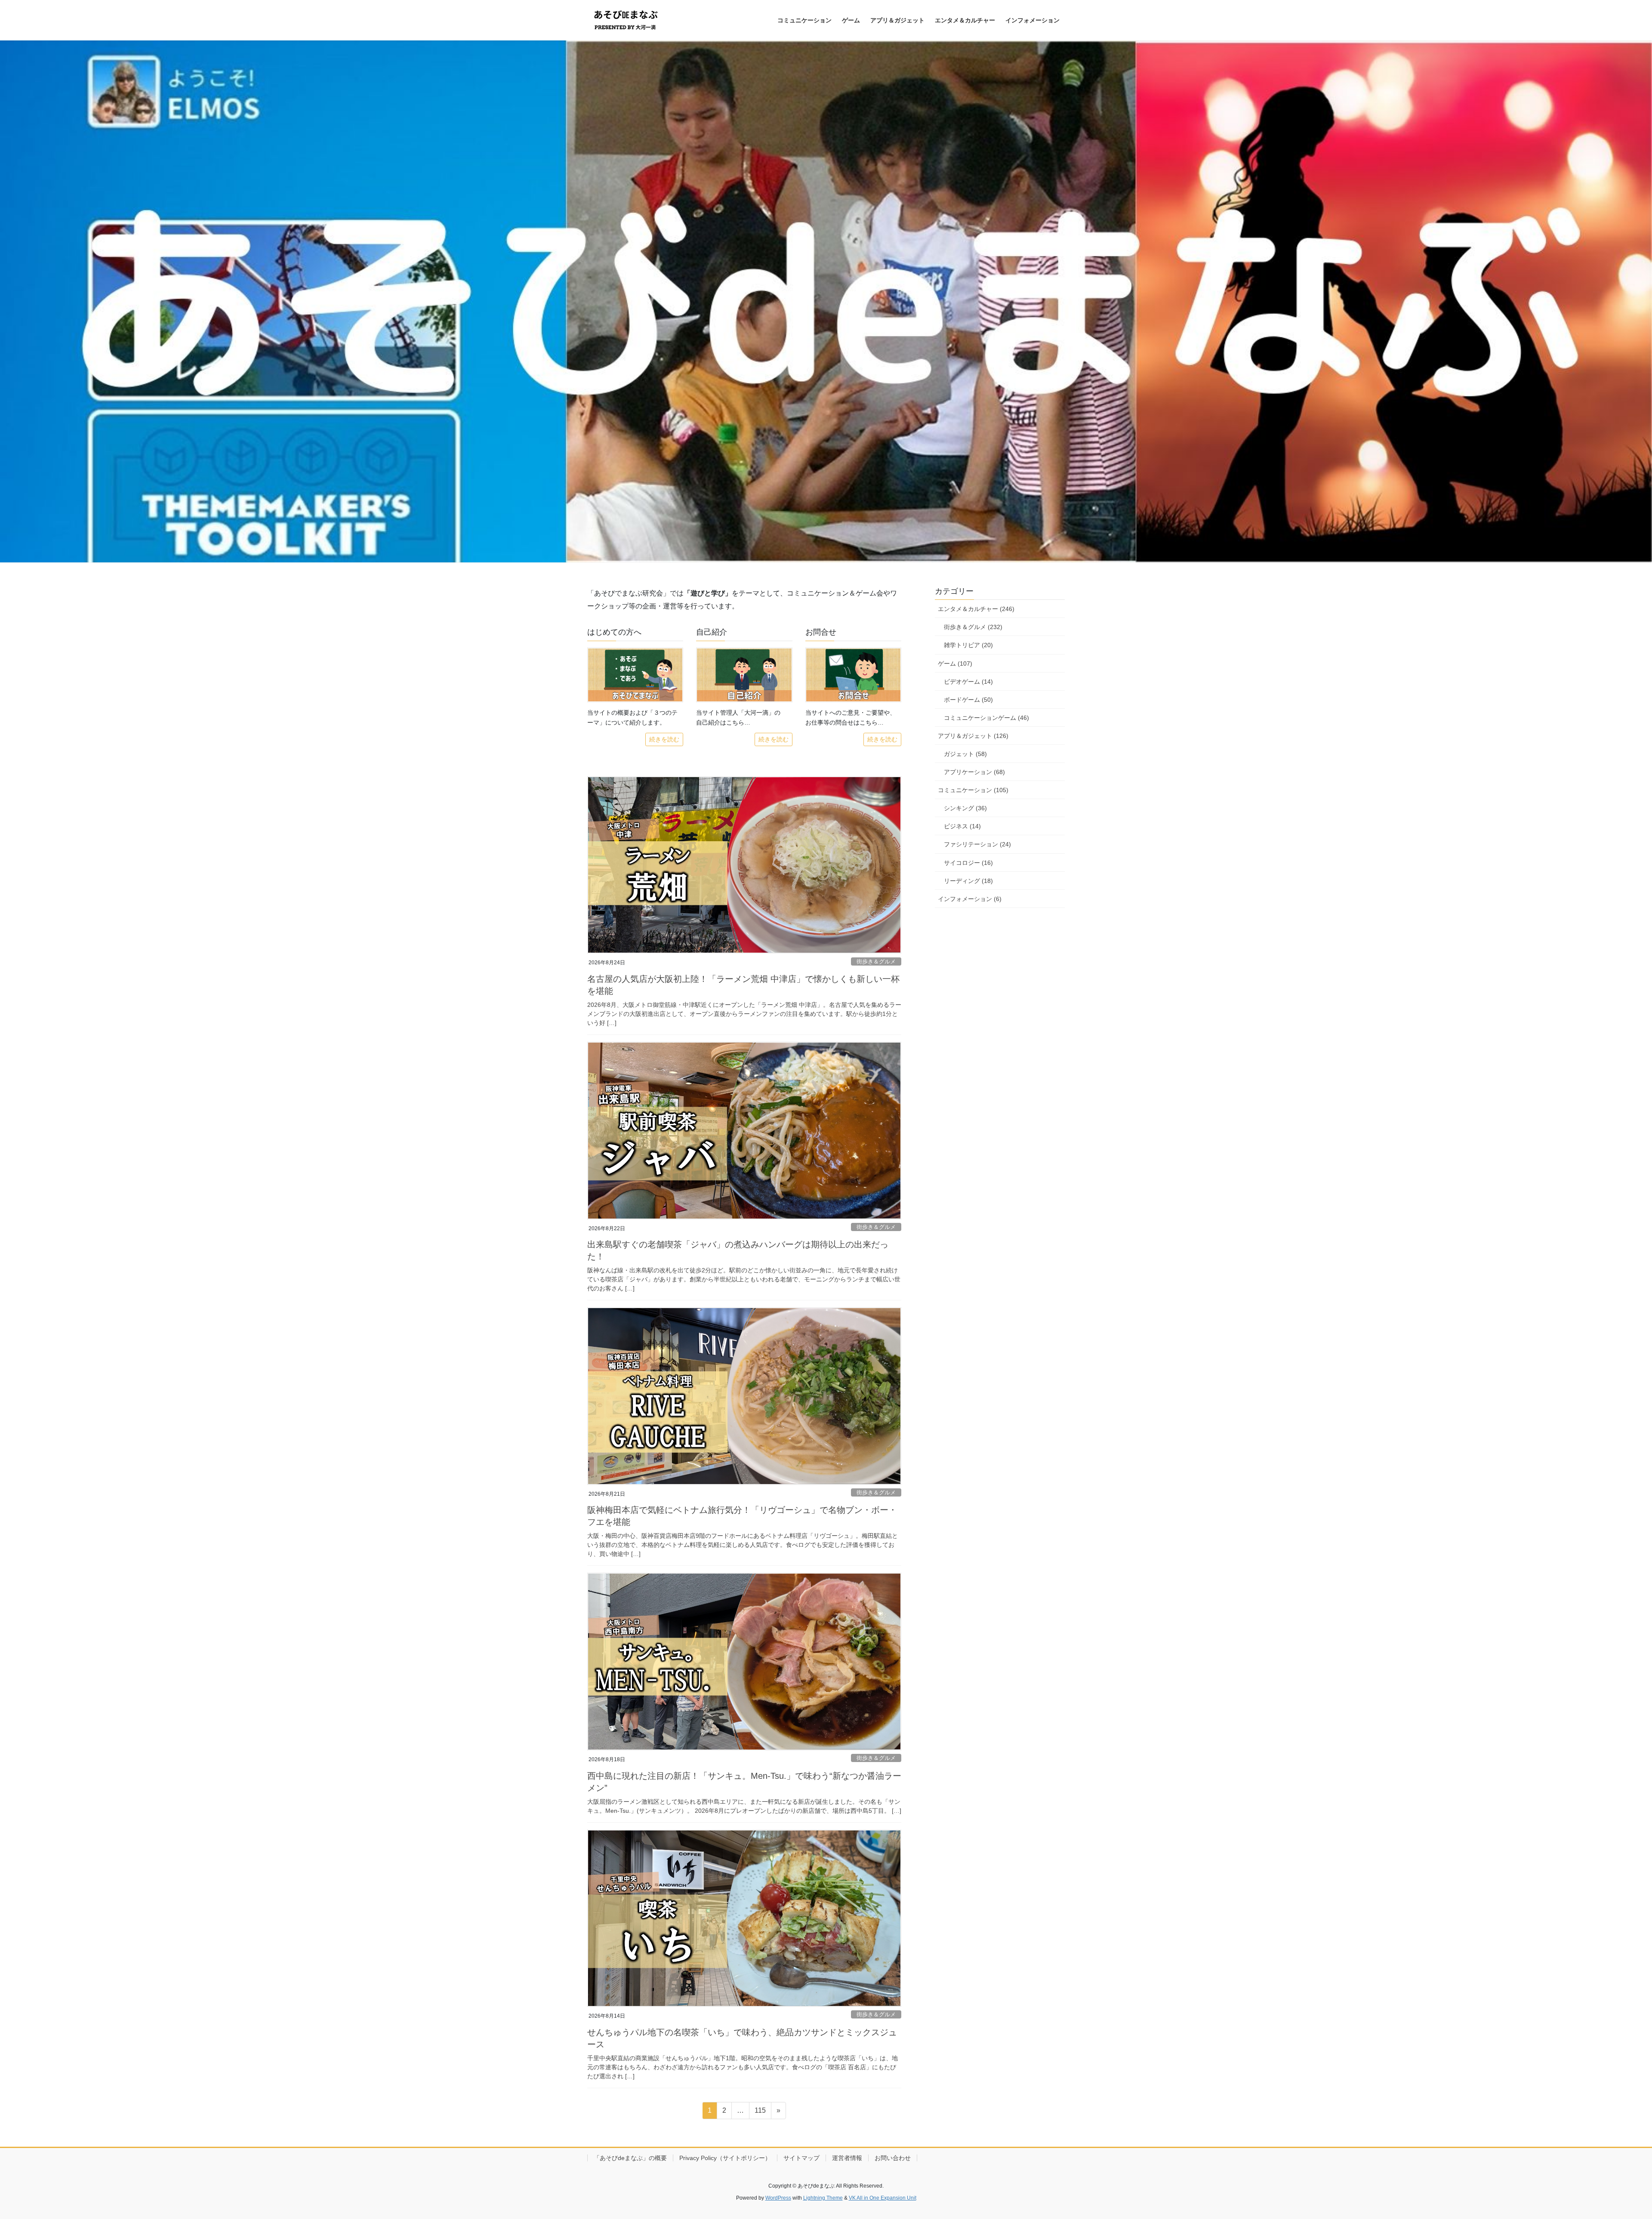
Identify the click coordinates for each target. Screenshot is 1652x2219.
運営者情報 (847, 2158)
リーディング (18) (968, 881)
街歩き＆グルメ (876, 961)
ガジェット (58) (965, 754)
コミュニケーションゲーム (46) (986, 718)
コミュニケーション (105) (973, 790)
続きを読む (664, 739)
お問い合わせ (893, 2158)
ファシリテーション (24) (977, 844)
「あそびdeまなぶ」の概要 (630, 2158)
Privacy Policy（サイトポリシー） (725, 2158)
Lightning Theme (823, 2198)
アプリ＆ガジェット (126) (973, 736)
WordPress (778, 2198)
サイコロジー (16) (968, 863)
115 (760, 2113)
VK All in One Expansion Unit (883, 2198)
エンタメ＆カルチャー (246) (976, 609)
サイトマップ (801, 2158)
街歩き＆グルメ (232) (973, 627)
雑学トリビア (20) (968, 645)
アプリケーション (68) (974, 772)
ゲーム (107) (955, 664)
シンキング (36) (965, 808)
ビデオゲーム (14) (968, 682)
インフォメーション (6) (970, 899)
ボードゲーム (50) (968, 700)
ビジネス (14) (962, 826)
